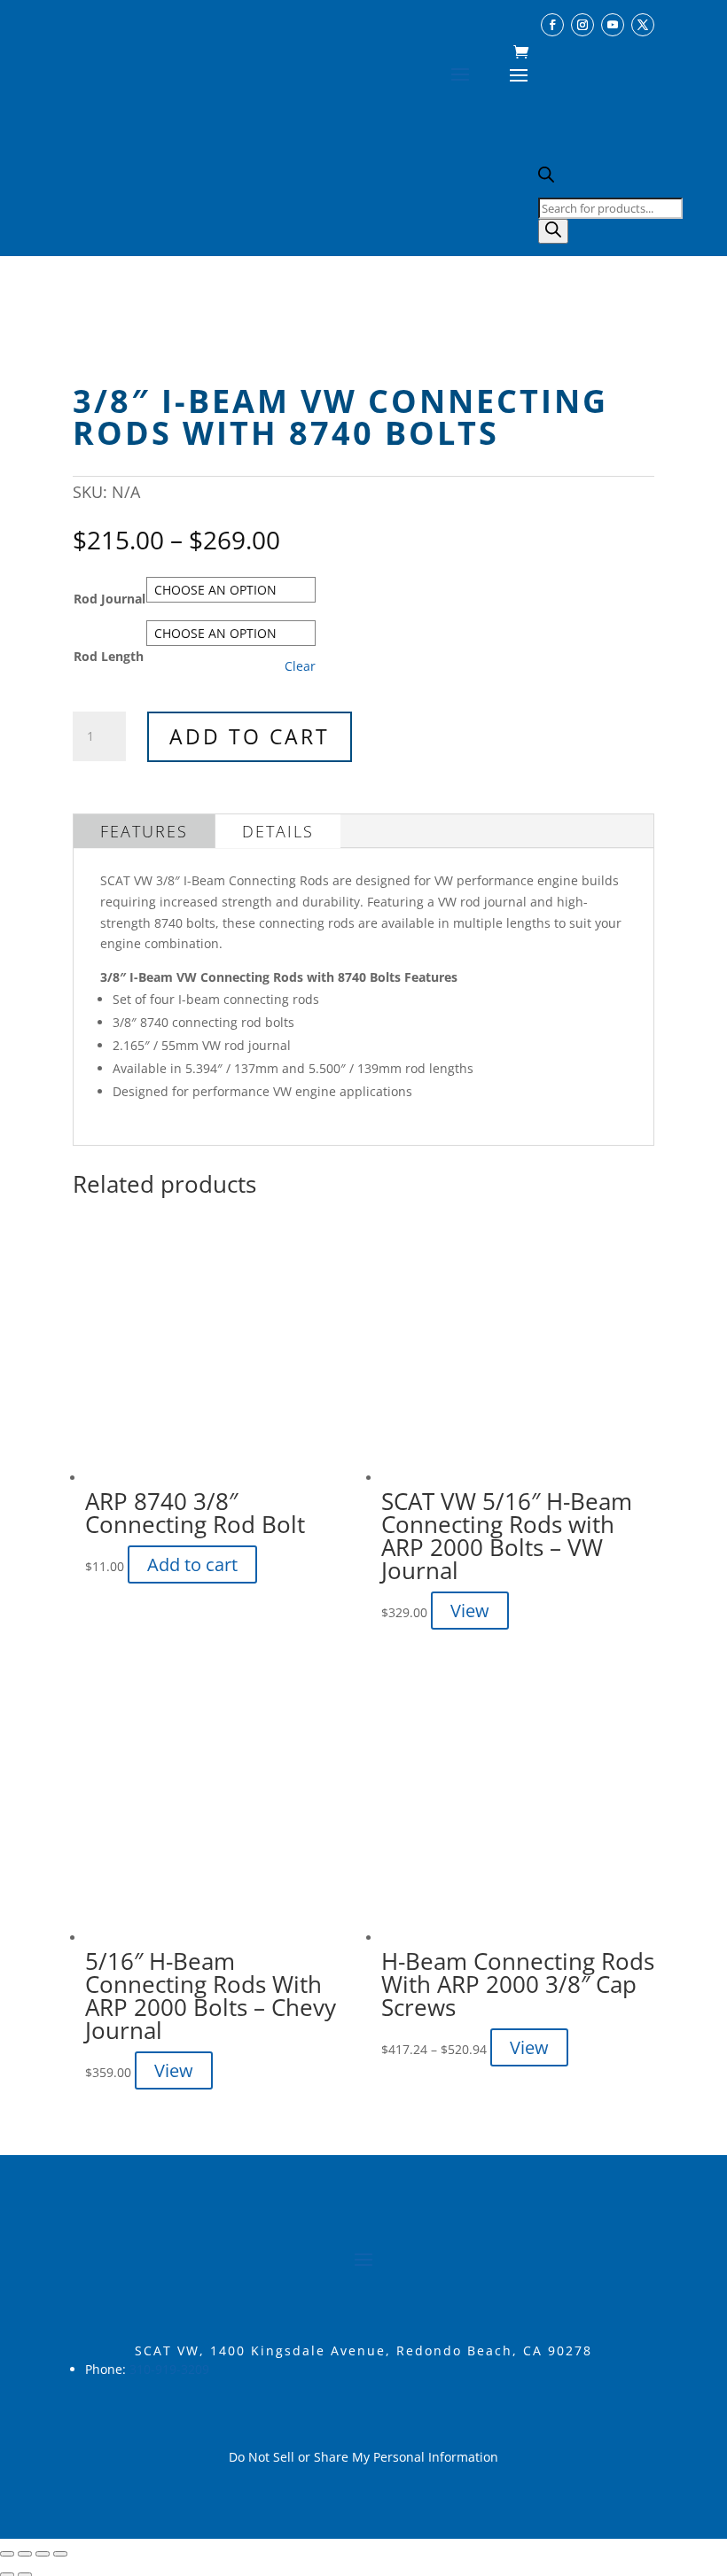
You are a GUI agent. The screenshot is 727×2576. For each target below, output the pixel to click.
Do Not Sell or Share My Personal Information (363, 2457)
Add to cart (250, 736)
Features (144, 831)
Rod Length (109, 656)
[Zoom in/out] (7, 2554)
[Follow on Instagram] (582, 25)
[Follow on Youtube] (613, 25)
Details (278, 831)
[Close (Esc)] (60, 2554)
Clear (300, 666)
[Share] (43, 2554)
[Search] (553, 231)
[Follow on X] (643, 25)
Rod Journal (109, 599)
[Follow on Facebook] (552, 25)
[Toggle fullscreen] (25, 2554)
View (470, 1611)
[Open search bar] (546, 178)
